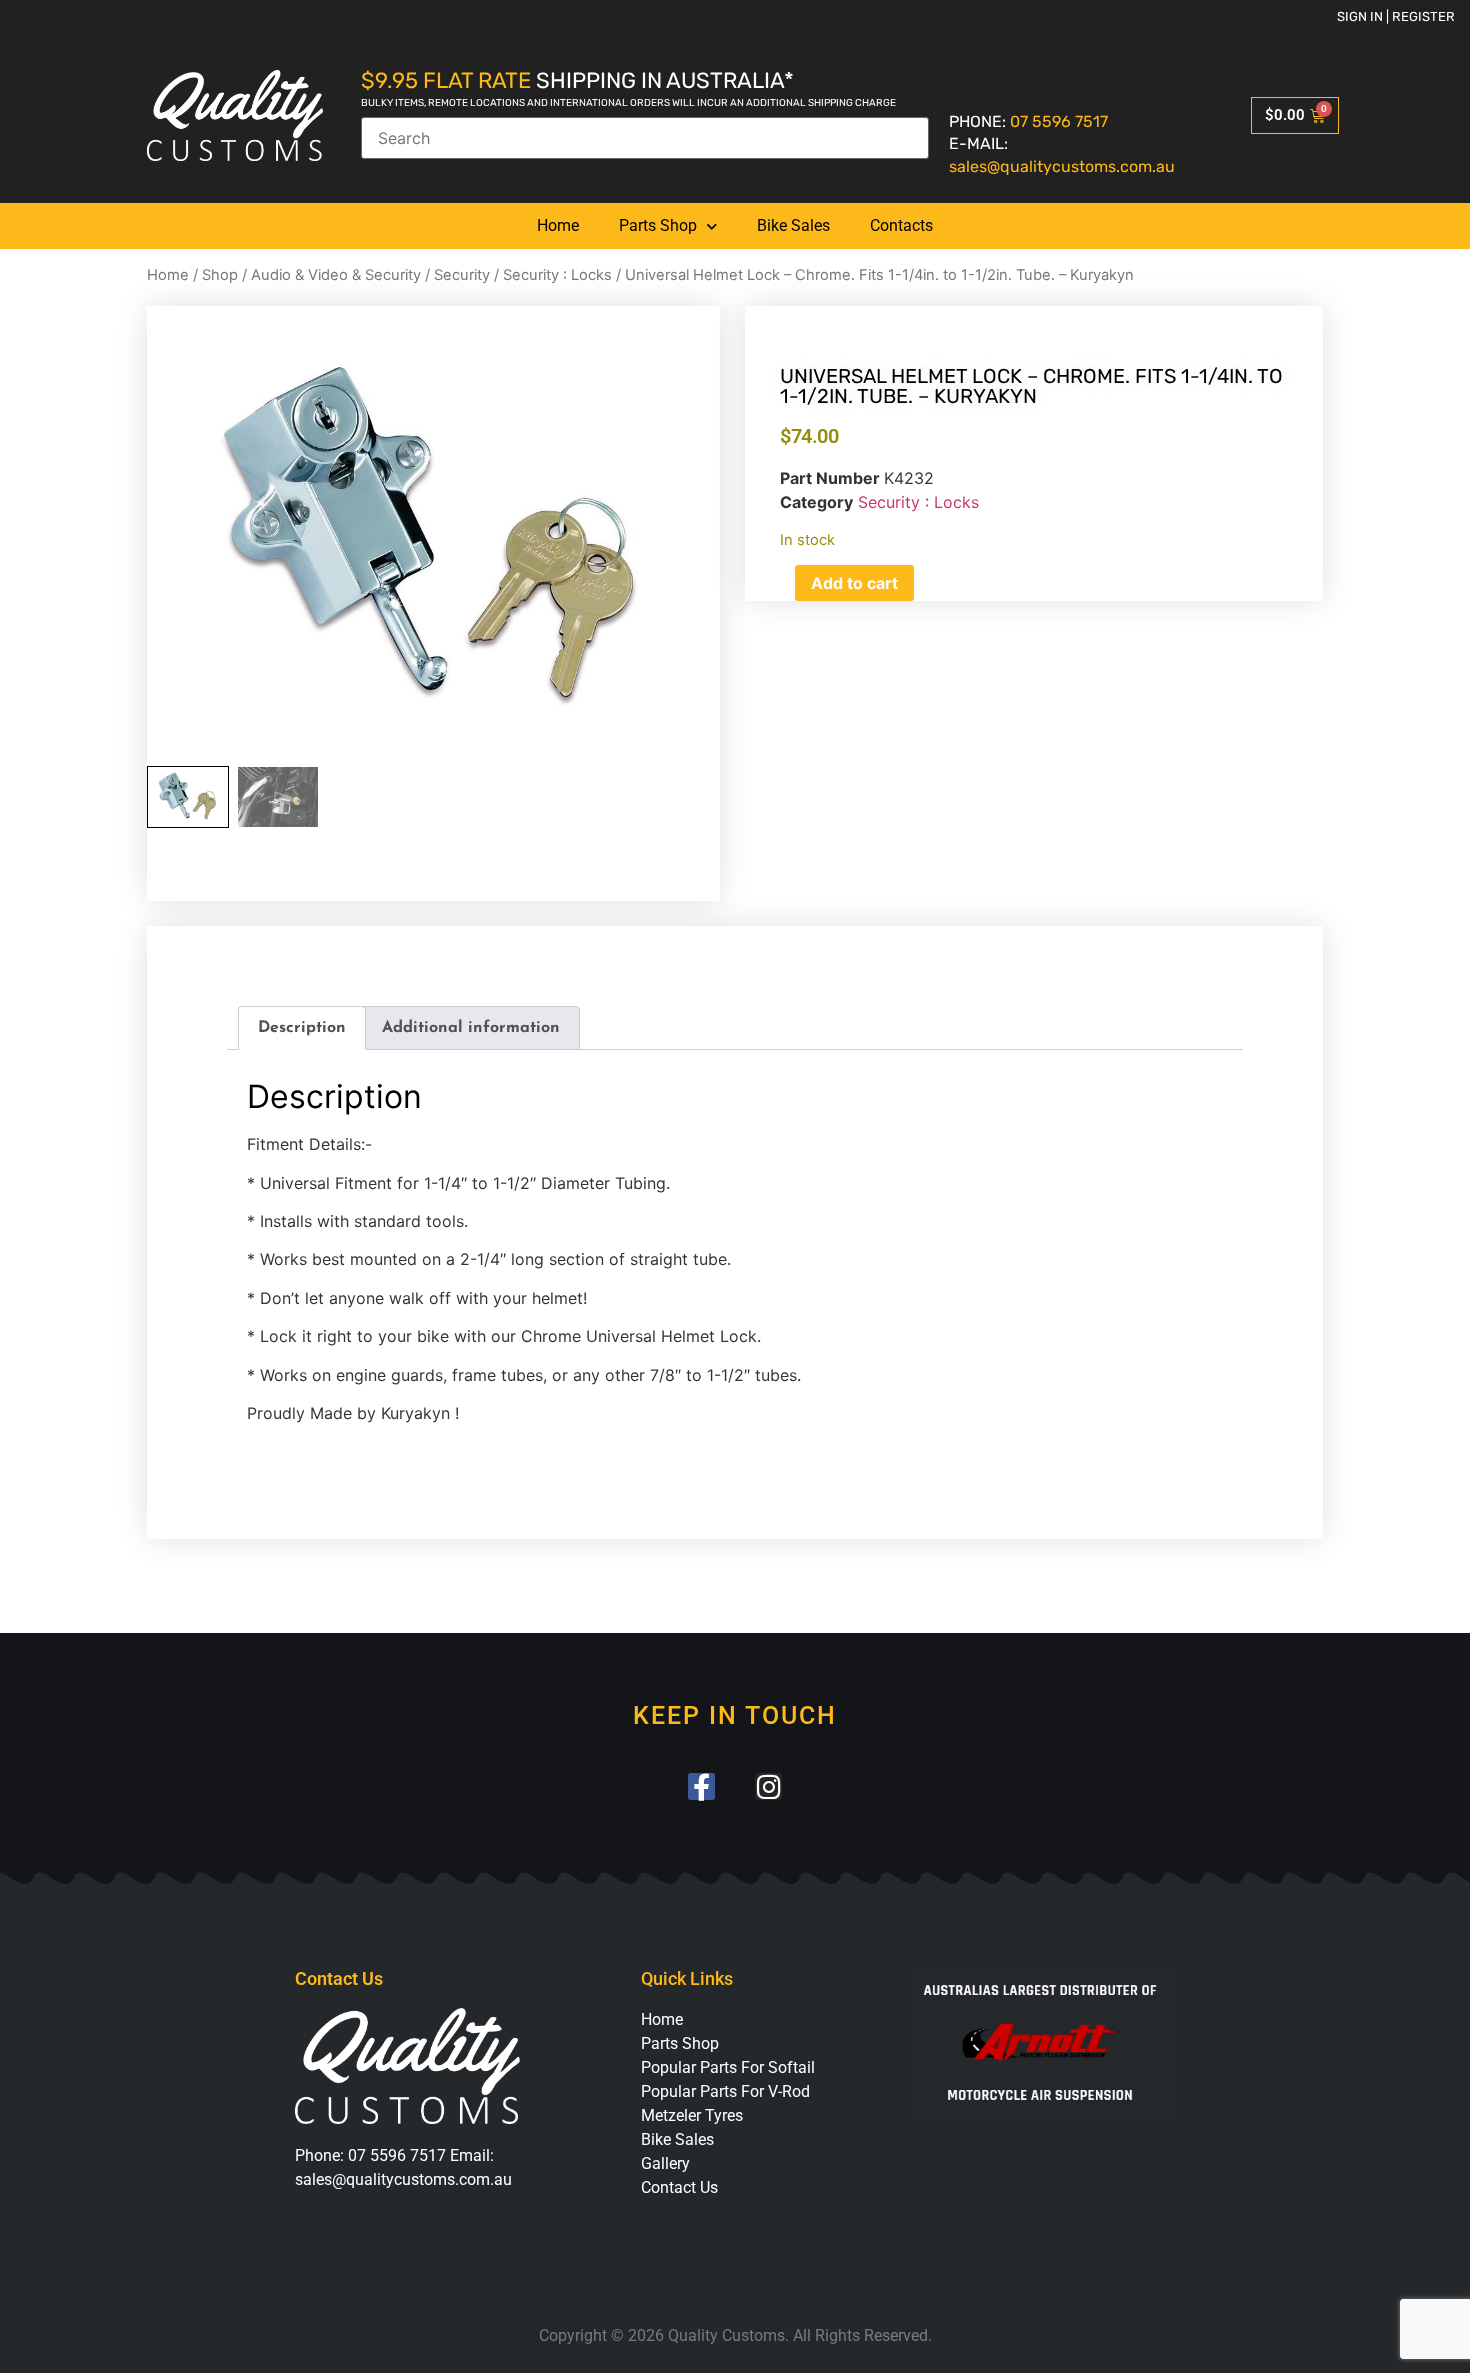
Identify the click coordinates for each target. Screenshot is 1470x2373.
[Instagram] (768, 1786)
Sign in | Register (1396, 16)
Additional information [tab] (471, 1028)
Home (558, 225)
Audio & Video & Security (336, 275)
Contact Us (679, 2187)
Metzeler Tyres (692, 2115)
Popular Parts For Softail (728, 2067)
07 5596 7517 (1059, 121)
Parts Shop (658, 225)
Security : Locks (557, 275)
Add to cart (854, 583)
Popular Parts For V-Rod (725, 2091)
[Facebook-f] (701, 1786)
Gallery (665, 2163)
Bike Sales (793, 225)
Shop (220, 275)
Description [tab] (302, 1028)
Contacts (901, 225)
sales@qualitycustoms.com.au (1062, 166)
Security (462, 275)
